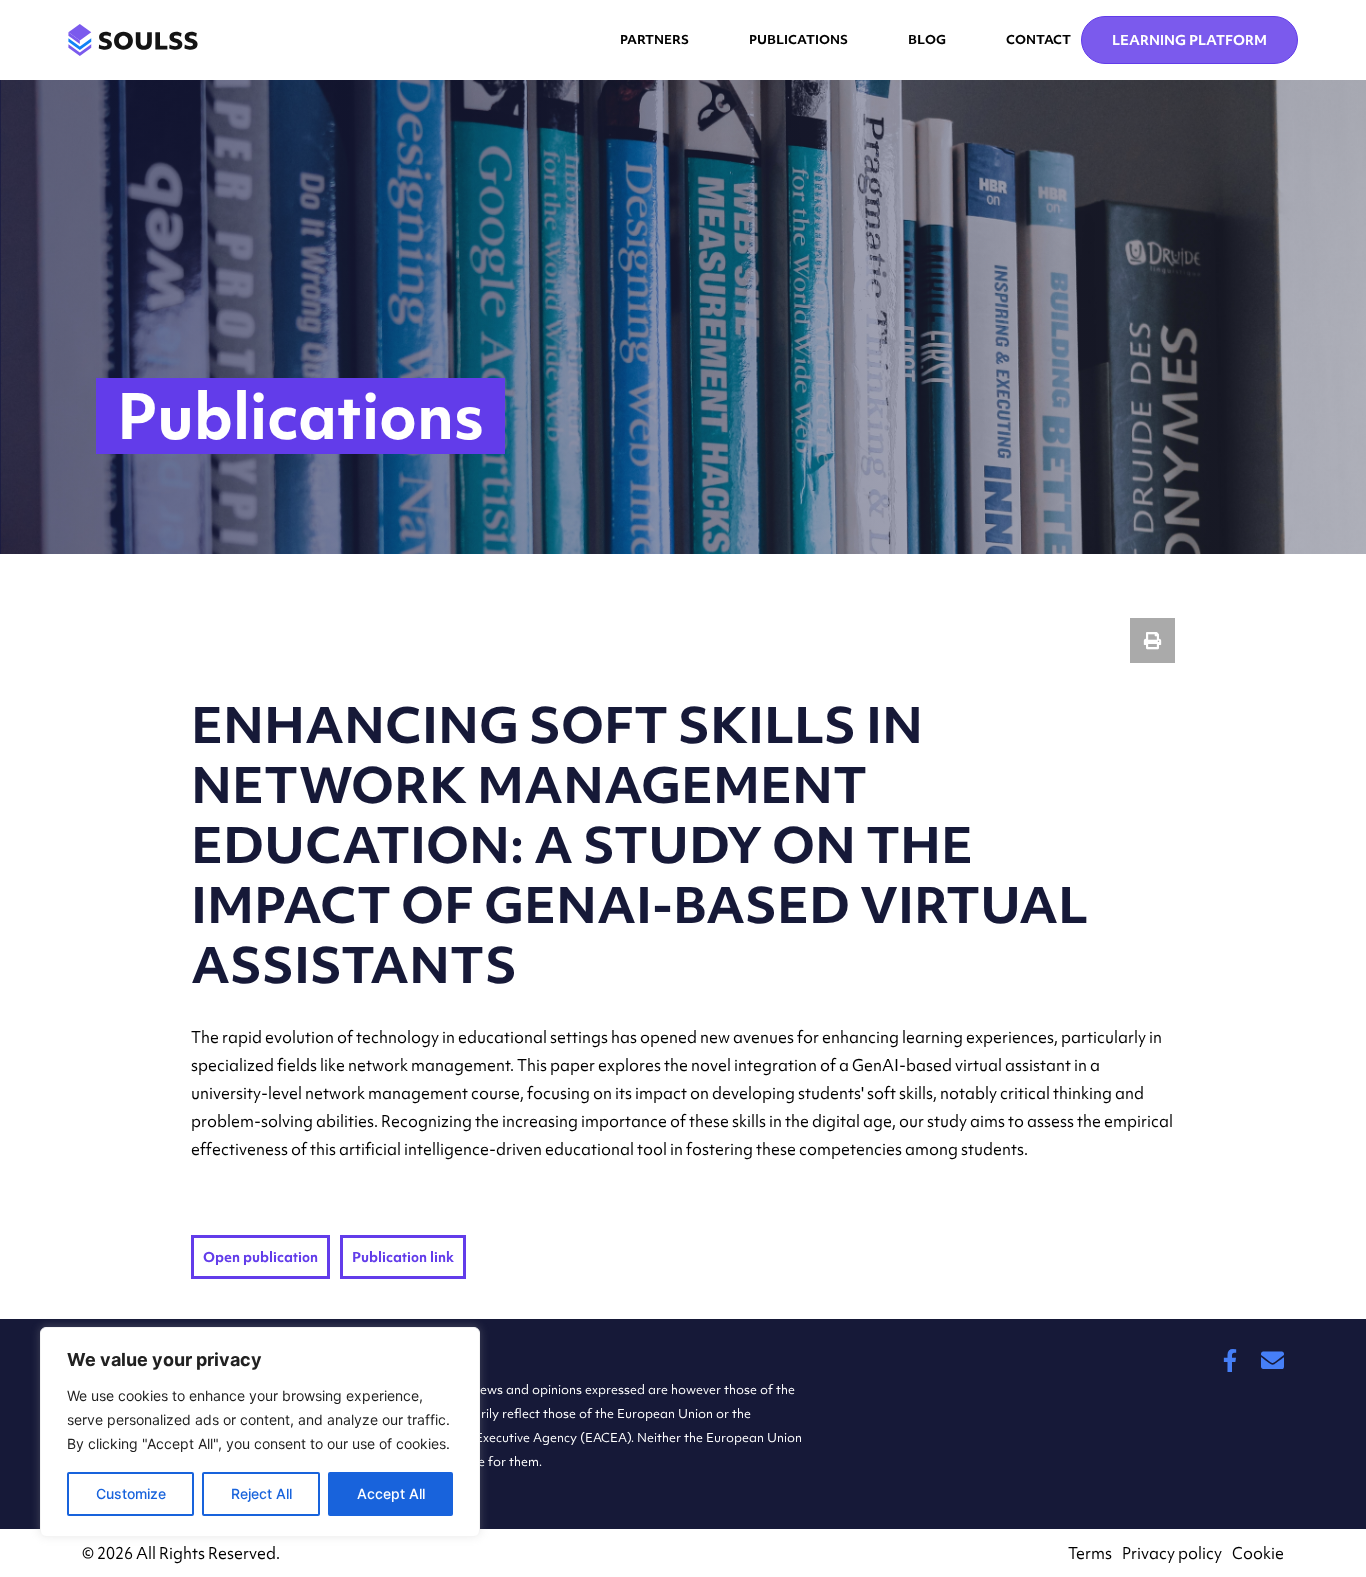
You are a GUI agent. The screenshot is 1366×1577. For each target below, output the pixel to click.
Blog (927, 39)
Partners (654, 39)
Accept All (391, 1493)
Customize (131, 1493)
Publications (798, 39)
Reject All (261, 1493)
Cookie (1258, 1553)
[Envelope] (1272, 1360)
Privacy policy (1172, 1553)
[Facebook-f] (1229, 1360)
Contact (1038, 39)
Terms (1090, 1553)
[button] (1152, 640)
